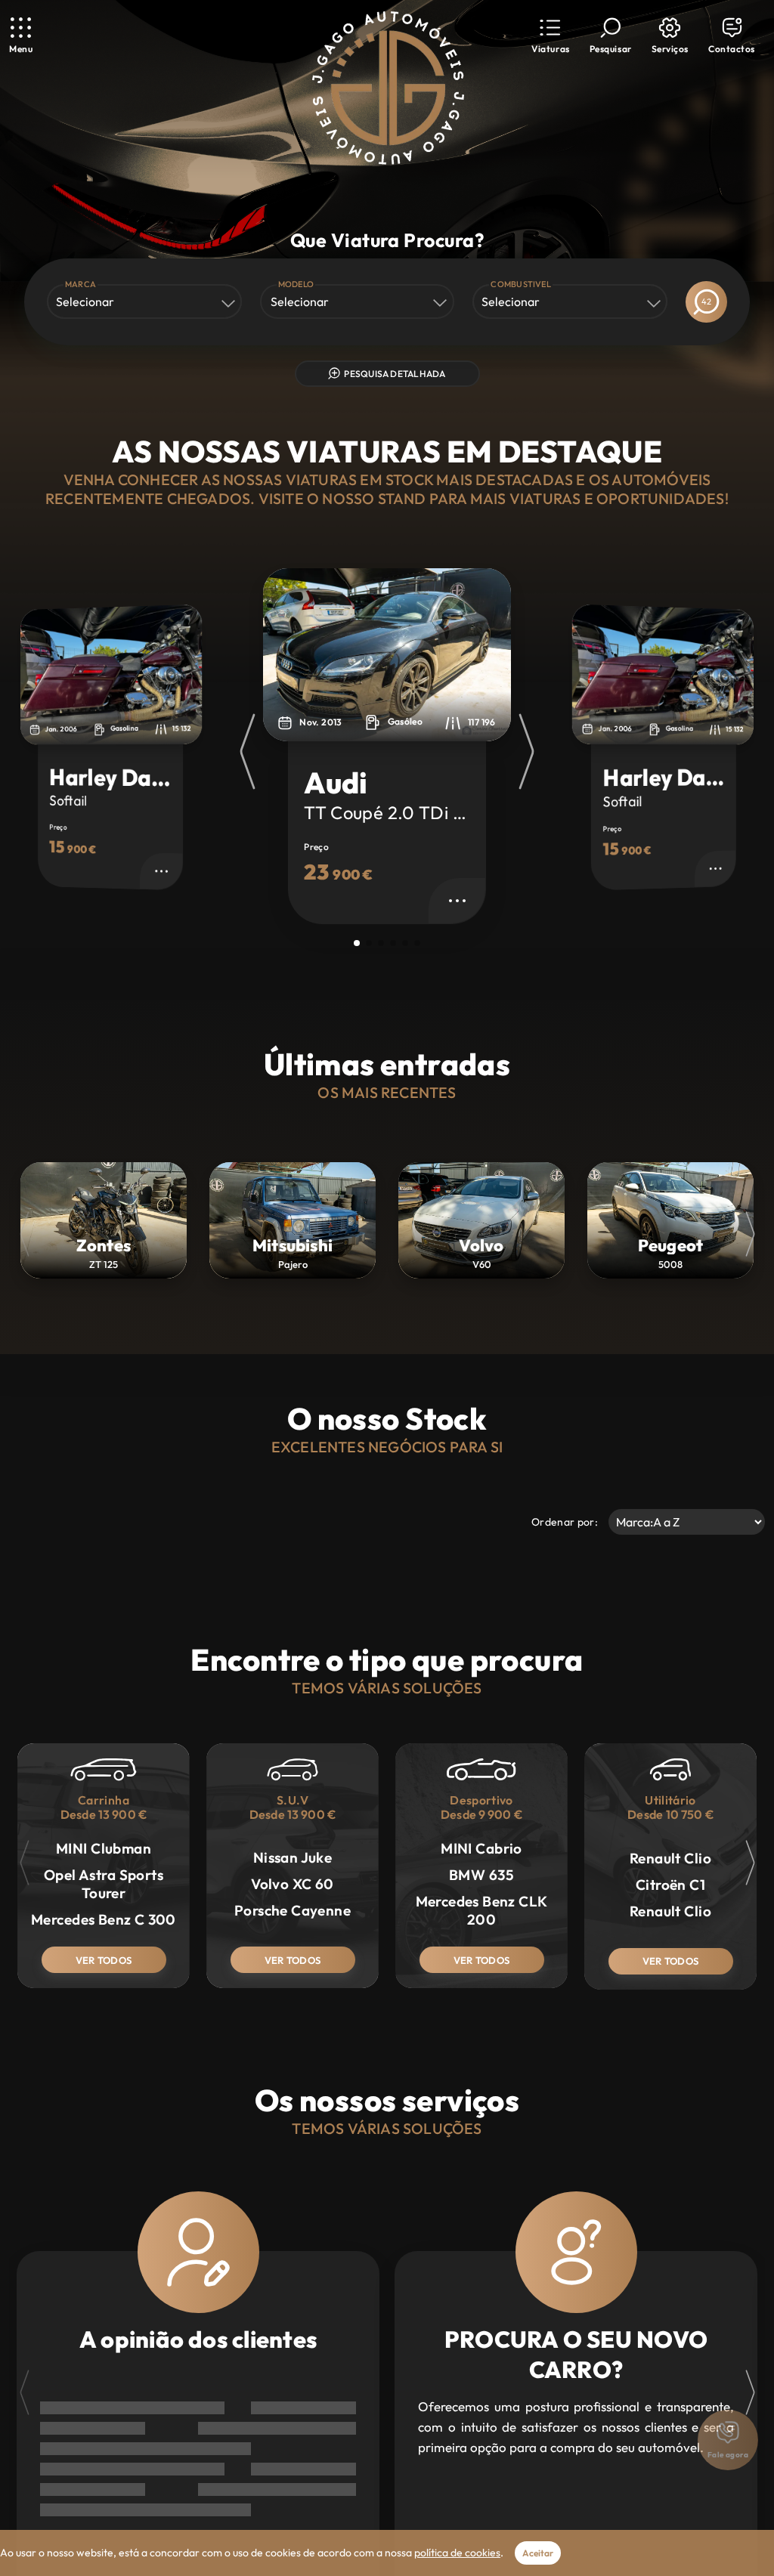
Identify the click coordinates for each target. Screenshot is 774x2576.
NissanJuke (293, 1857)
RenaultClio (670, 1858)
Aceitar (538, 2553)
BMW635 (481, 1875)
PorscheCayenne (293, 1910)
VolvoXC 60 (293, 1884)
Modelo (296, 284)
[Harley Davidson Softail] (387, 655)
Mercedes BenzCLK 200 (482, 1910)
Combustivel (521, 284)
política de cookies (457, 2553)
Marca (80, 284)
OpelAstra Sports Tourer (104, 1884)
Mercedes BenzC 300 (104, 1919)
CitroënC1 (670, 1885)
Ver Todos (104, 1960)
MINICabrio (481, 1848)
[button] (550, 36)
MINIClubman (104, 1848)
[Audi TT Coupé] (111, 674)
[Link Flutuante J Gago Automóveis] (387, 88)
